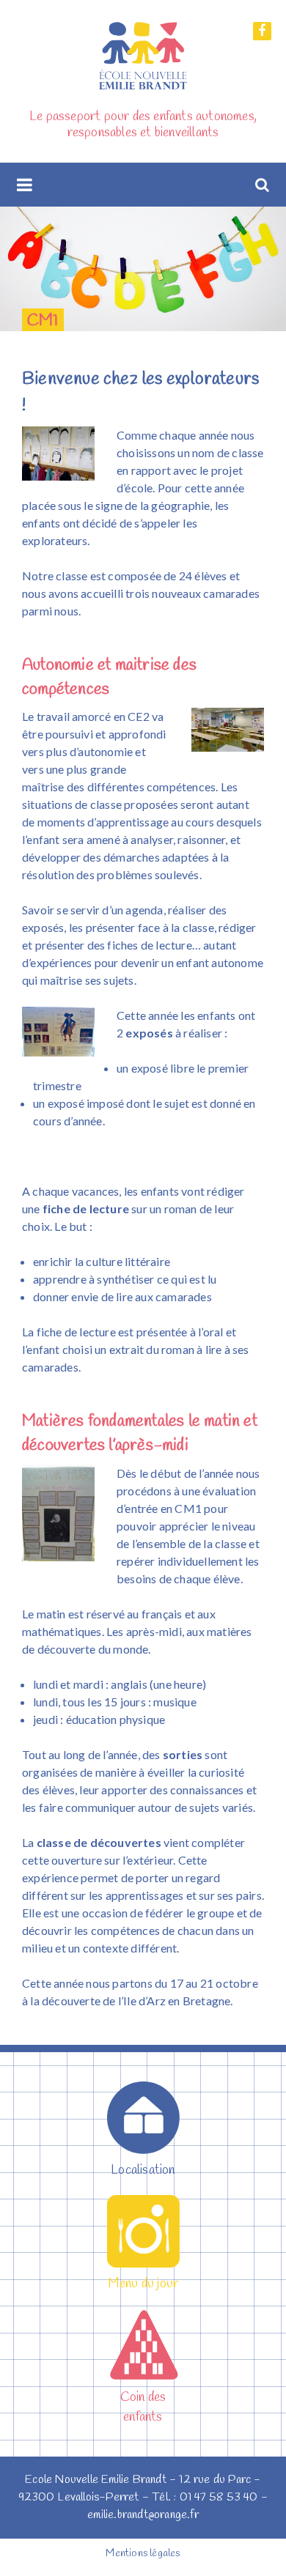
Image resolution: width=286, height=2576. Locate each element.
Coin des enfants (143, 2407)
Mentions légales (143, 2554)
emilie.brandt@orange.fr (143, 2515)
